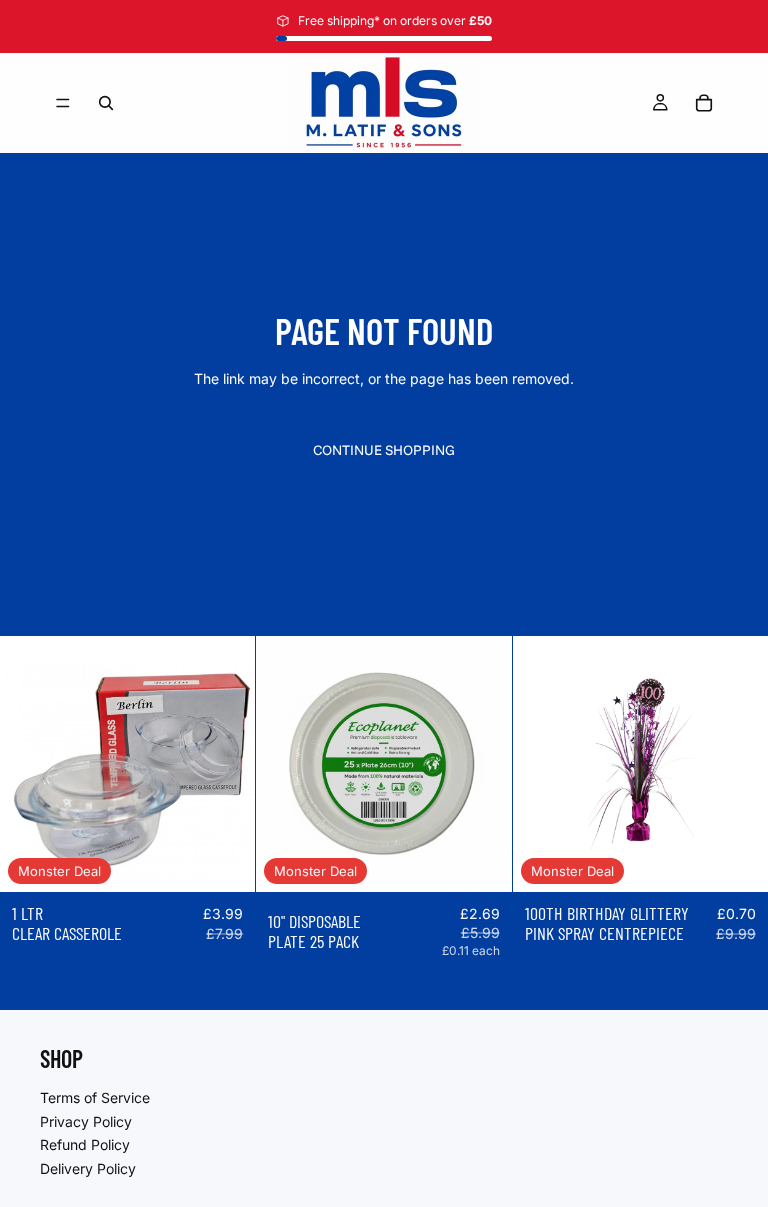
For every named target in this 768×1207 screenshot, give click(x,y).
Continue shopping (384, 450)
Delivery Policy (88, 1167)
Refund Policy (85, 1144)
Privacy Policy (86, 1120)
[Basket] (704, 103)
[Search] (106, 103)
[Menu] (63, 103)
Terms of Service (95, 1097)
